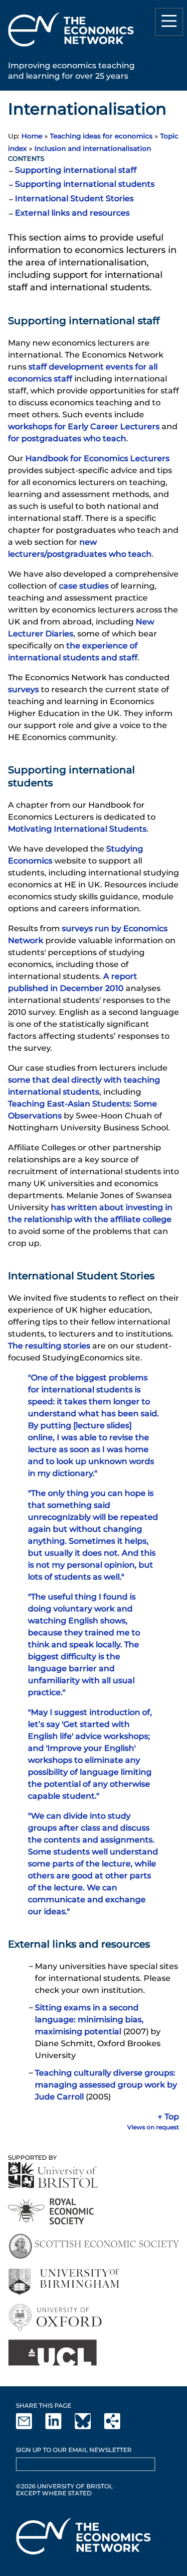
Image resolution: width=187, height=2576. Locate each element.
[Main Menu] (169, 22)
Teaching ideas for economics (101, 136)
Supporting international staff (76, 170)
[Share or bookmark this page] (118, 2427)
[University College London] (52, 2353)
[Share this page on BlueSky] (89, 2427)
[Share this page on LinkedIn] (59, 2427)
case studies (84, 586)
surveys (23, 689)
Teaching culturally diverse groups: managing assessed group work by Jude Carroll (106, 2085)
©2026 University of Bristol (64, 2486)
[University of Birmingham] (64, 2282)
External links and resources (72, 213)
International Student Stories (74, 198)
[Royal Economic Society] (52, 2211)
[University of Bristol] (53, 2175)
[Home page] (71, 48)
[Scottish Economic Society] (93, 2247)
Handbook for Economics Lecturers (97, 458)
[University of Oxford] (56, 2317)
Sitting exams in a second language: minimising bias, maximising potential (89, 2020)
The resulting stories (49, 1346)
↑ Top (168, 2117)
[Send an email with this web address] (30, 2427)
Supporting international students (85, 184)
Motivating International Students (77, 829)
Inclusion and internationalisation (93, 148)
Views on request (153, 2127)
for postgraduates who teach (67, 438)
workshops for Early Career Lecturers (84, 427)
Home (32, 136)
